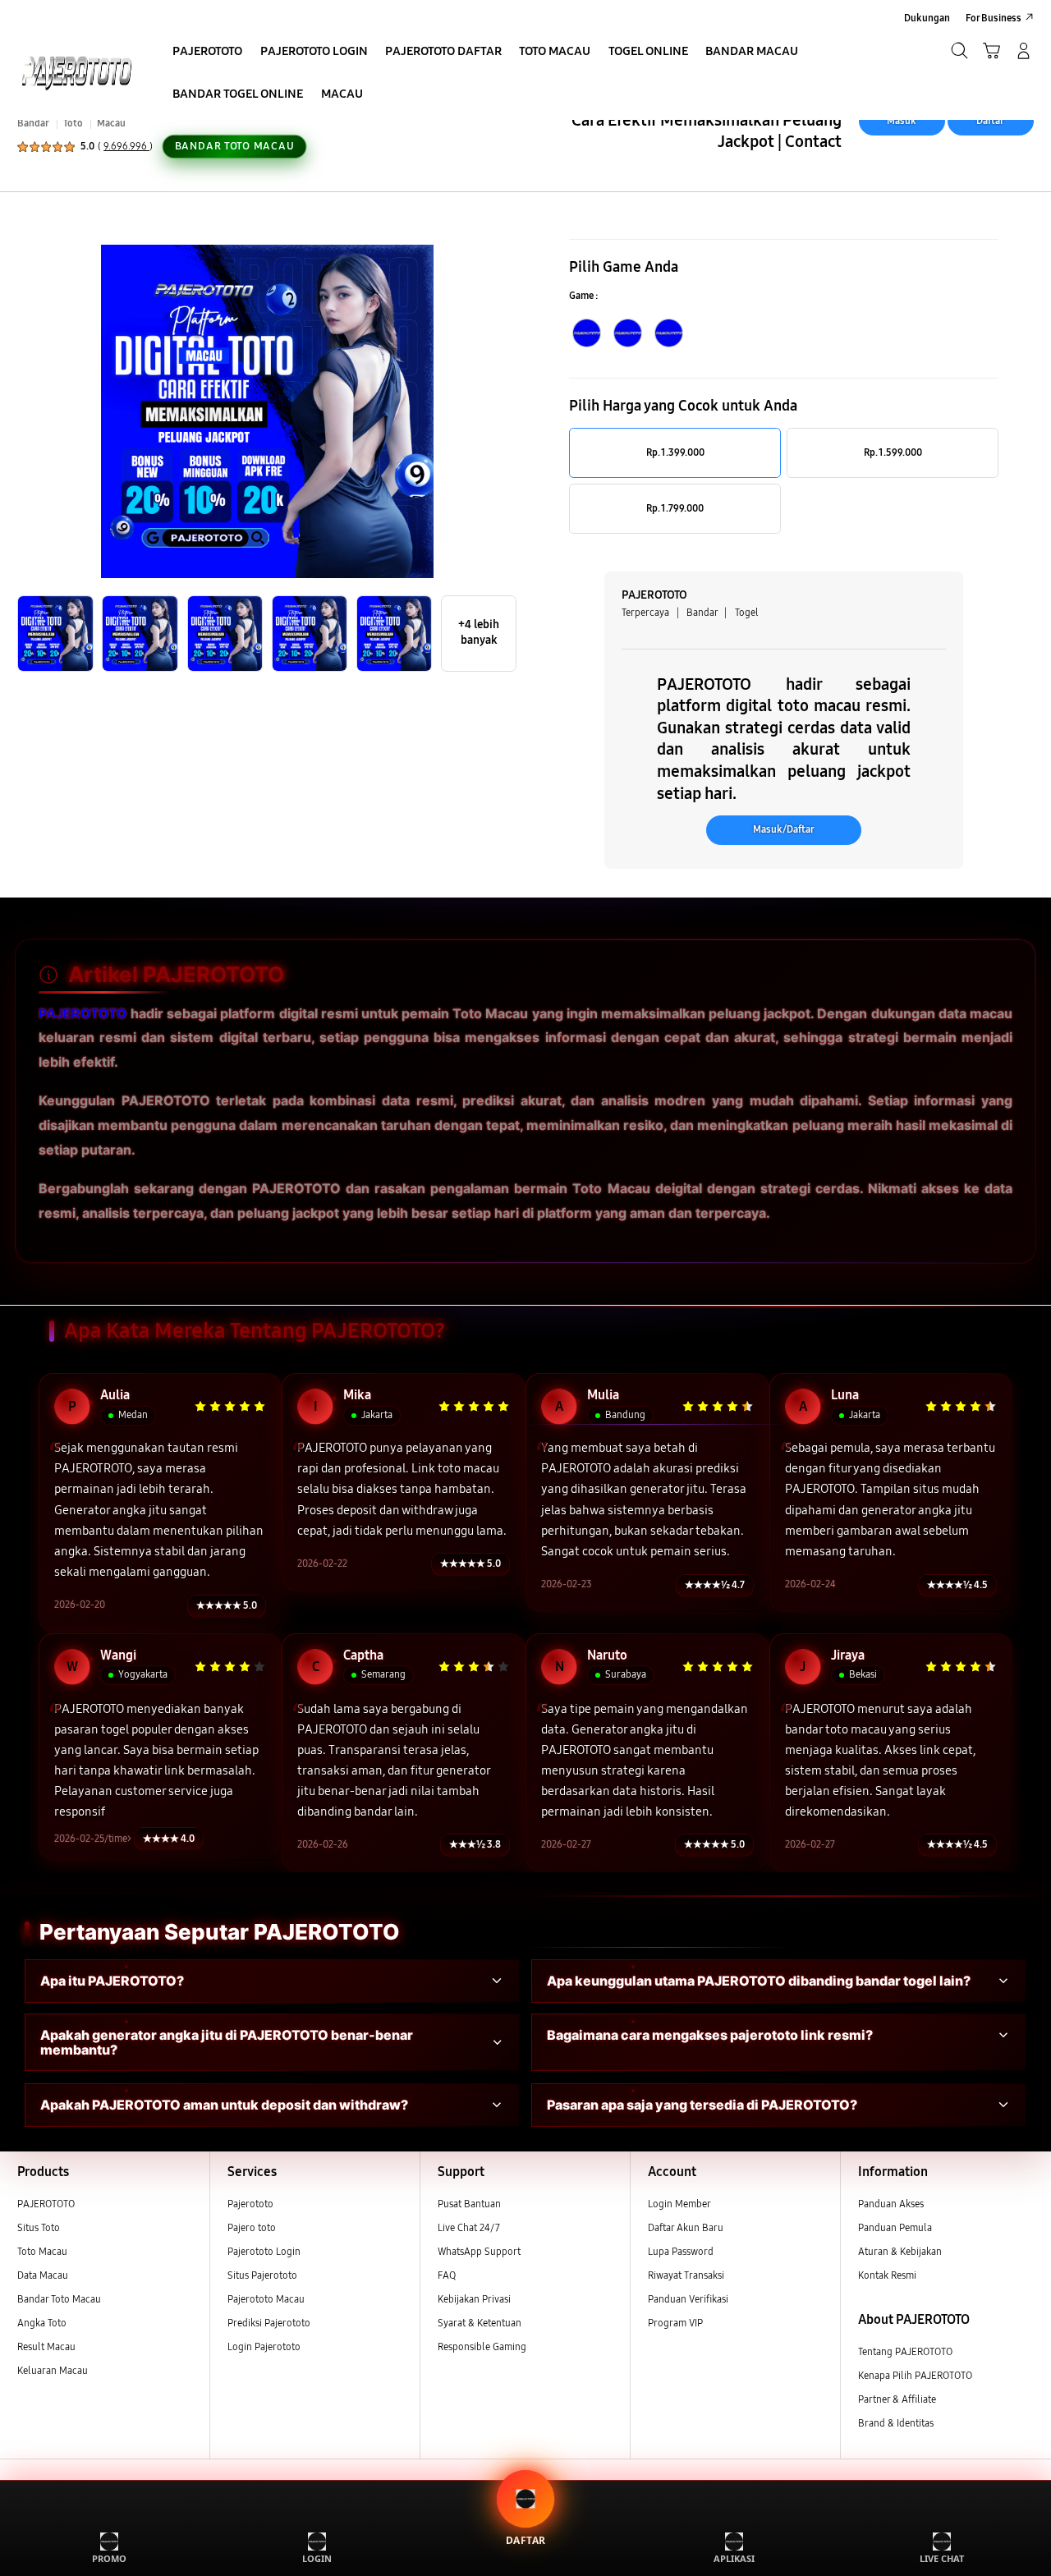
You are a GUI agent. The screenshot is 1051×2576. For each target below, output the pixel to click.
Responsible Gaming (482, 2346)
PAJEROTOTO (83, 1013)
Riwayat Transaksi (686, 2275)
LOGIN (317, 2558)
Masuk (902, 120)
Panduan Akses (891, 2204)
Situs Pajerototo (262, 2275)
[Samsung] (76, 71)
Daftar (990, 120)
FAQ (447, 2275)
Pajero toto (252, 2227)
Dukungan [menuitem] (927, 18)
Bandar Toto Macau (59, 2299)
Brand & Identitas (896, 2423)
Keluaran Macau (53, 2370)
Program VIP (675, 2323)
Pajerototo (250, 2204)
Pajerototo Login (264, 2251)
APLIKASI (734, 2558)
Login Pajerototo (264, 2346)
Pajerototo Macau (266, 2299)
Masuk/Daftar (784, 829)
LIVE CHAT (942, 2558)
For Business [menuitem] (994, 18)
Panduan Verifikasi (688, 2299)
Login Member (679, 2204)
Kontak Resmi (887, 2275)
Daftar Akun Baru (686, 2227)
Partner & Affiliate (897, 2399)
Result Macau (46, 2346)
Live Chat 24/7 (469, 2227)
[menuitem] (208, 52)
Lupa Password (681, 2251)
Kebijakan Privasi (474, 2299)
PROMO (109, 2558)
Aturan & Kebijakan (900, 2251)
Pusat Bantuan (469, 2204)
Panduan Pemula (895, 2227)
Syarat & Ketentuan (480, 2323)
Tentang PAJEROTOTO (905, 2351)
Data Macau (43, 2275)
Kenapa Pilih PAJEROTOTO (915, 2375)
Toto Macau (42, 2251)
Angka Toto (42, 2323)
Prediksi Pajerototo (269, 2323)
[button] (991, 51)
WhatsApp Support (479, 2251)
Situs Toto (39, 2227)
